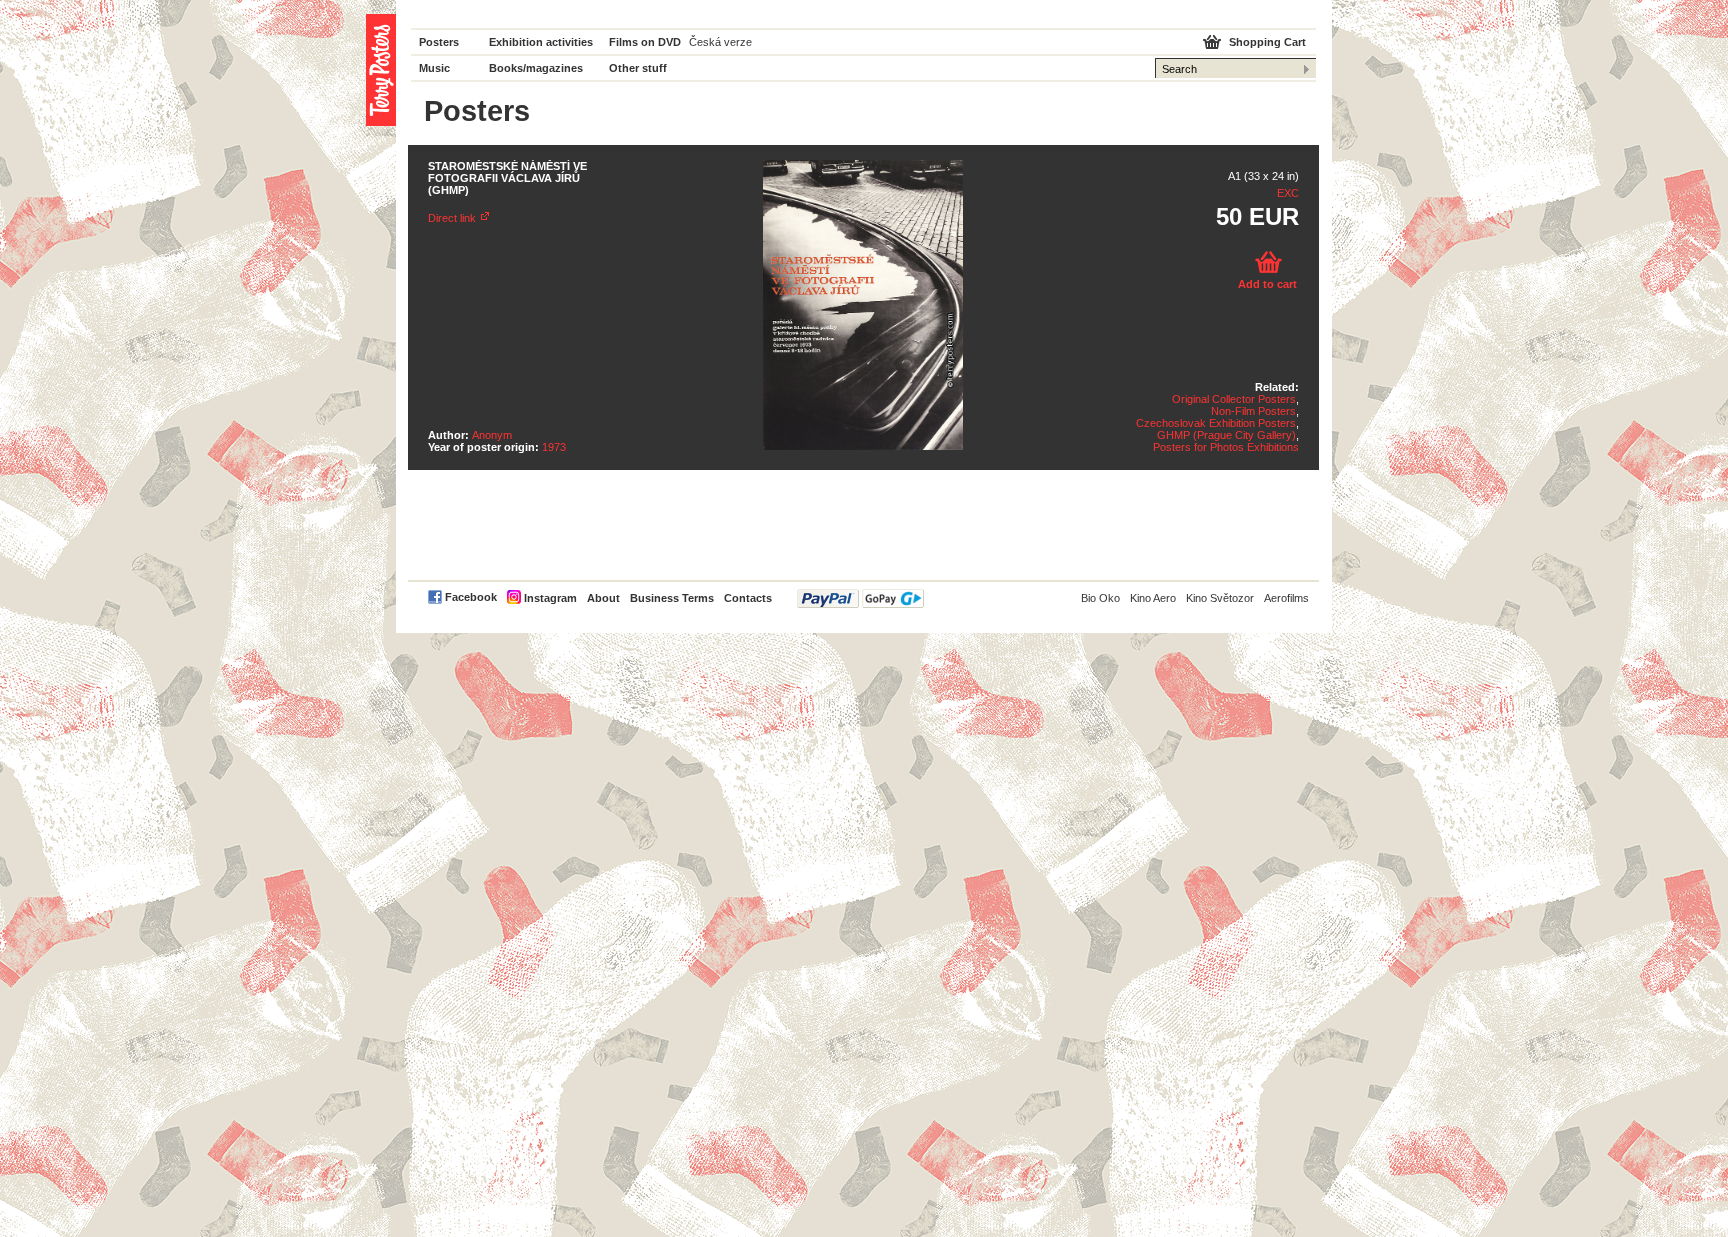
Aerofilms (1286, 598)
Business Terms (672, 598)
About (603, 598)
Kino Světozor (1220, 598)
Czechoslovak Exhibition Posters (1216, 423)
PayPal (860, 598)
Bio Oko (1100, 598)
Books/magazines (536, 68)
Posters (439, 42)
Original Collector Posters (1234, 399)
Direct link (452, 218)
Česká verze (720, 42)
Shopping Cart (1267, 42)
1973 (554, 447)
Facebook (471, 597)
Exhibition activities (541, 42)
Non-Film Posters (1253, 411)
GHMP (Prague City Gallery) (1226, 435)
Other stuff (638, 68)
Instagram (550, 598)
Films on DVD (645, 42)
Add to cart (1267, 284)
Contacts (748, 598)
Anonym (492, 435)
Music (434, 68)
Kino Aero (1153, 598)
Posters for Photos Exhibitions (1226, 447)
